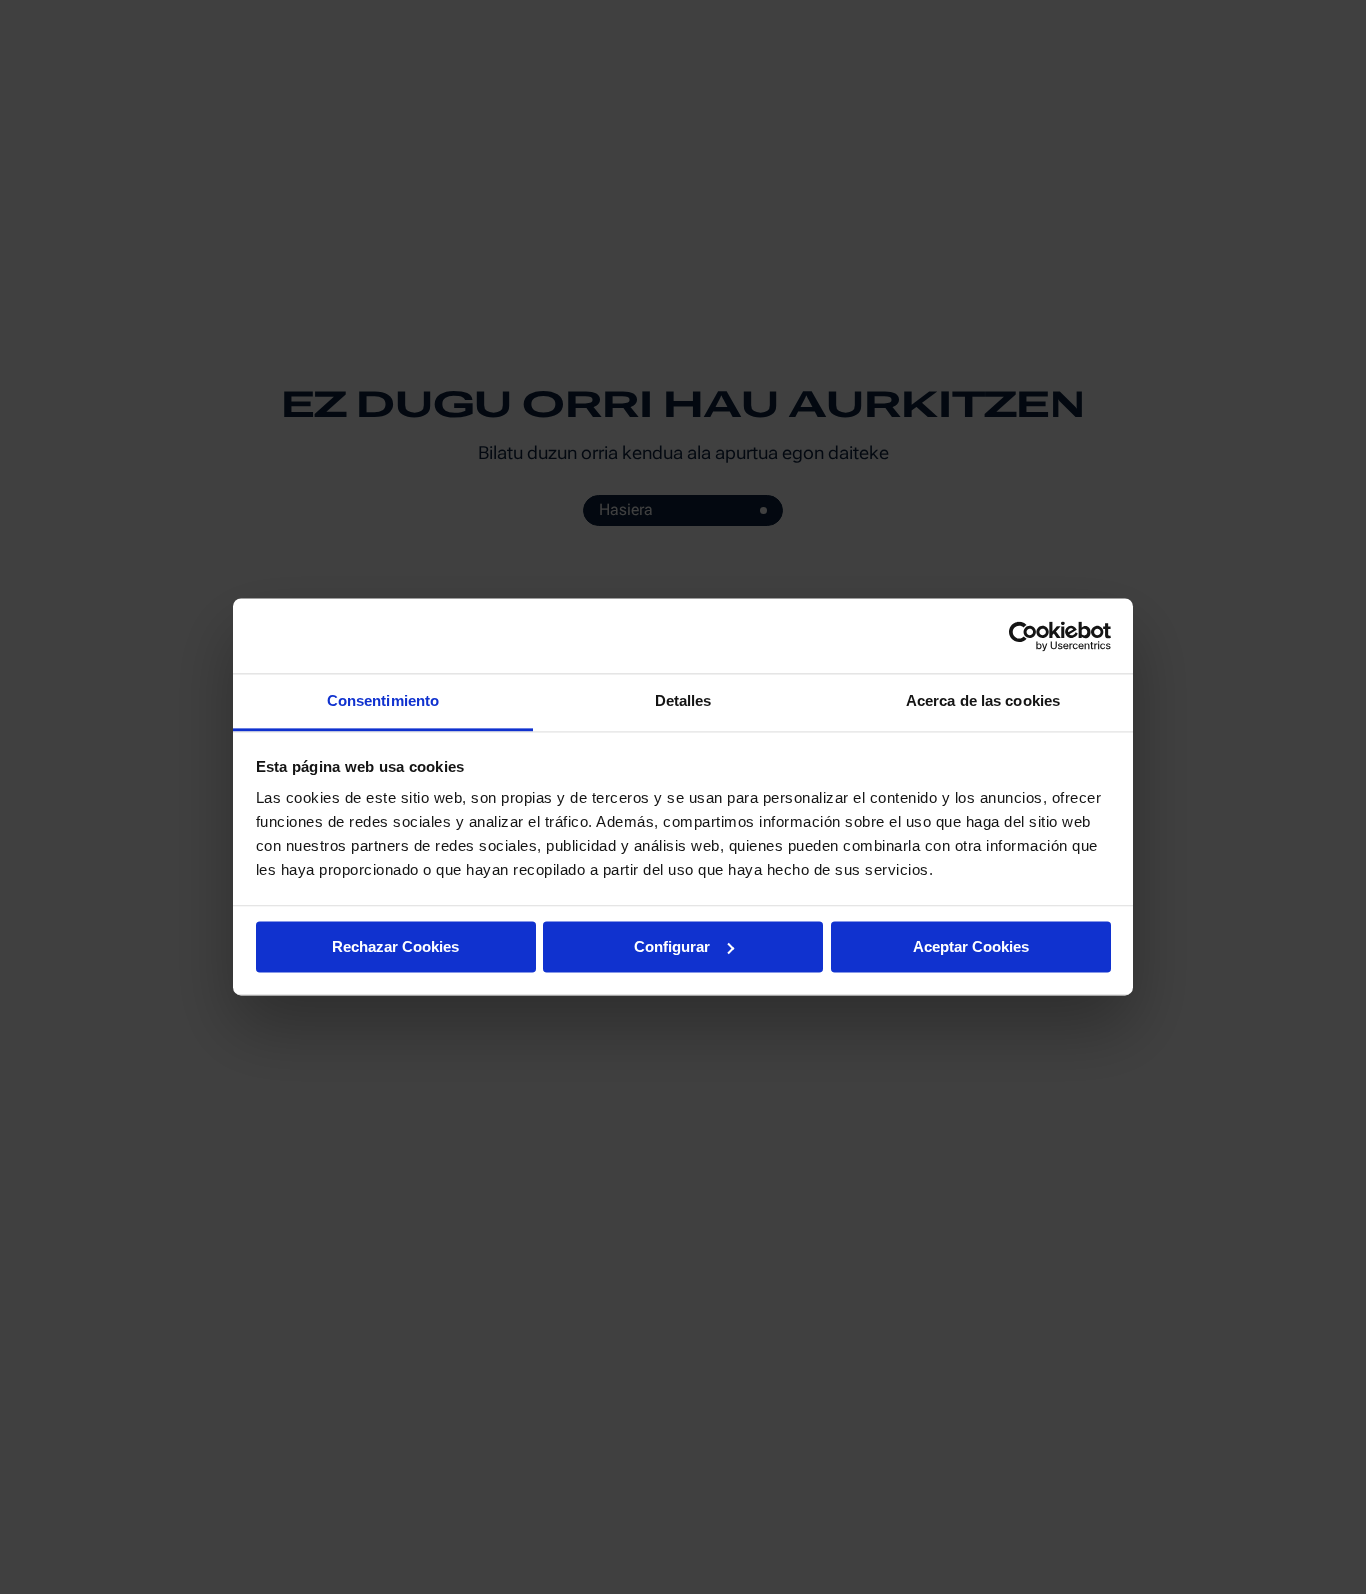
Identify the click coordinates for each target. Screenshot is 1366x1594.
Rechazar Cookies (395, 946)
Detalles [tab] (683, 700)
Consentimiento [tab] (383, 700)
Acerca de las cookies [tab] (983, 700)
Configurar (672, 946)
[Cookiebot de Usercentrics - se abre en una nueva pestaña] (1023, 636)
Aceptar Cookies (971, 946)
